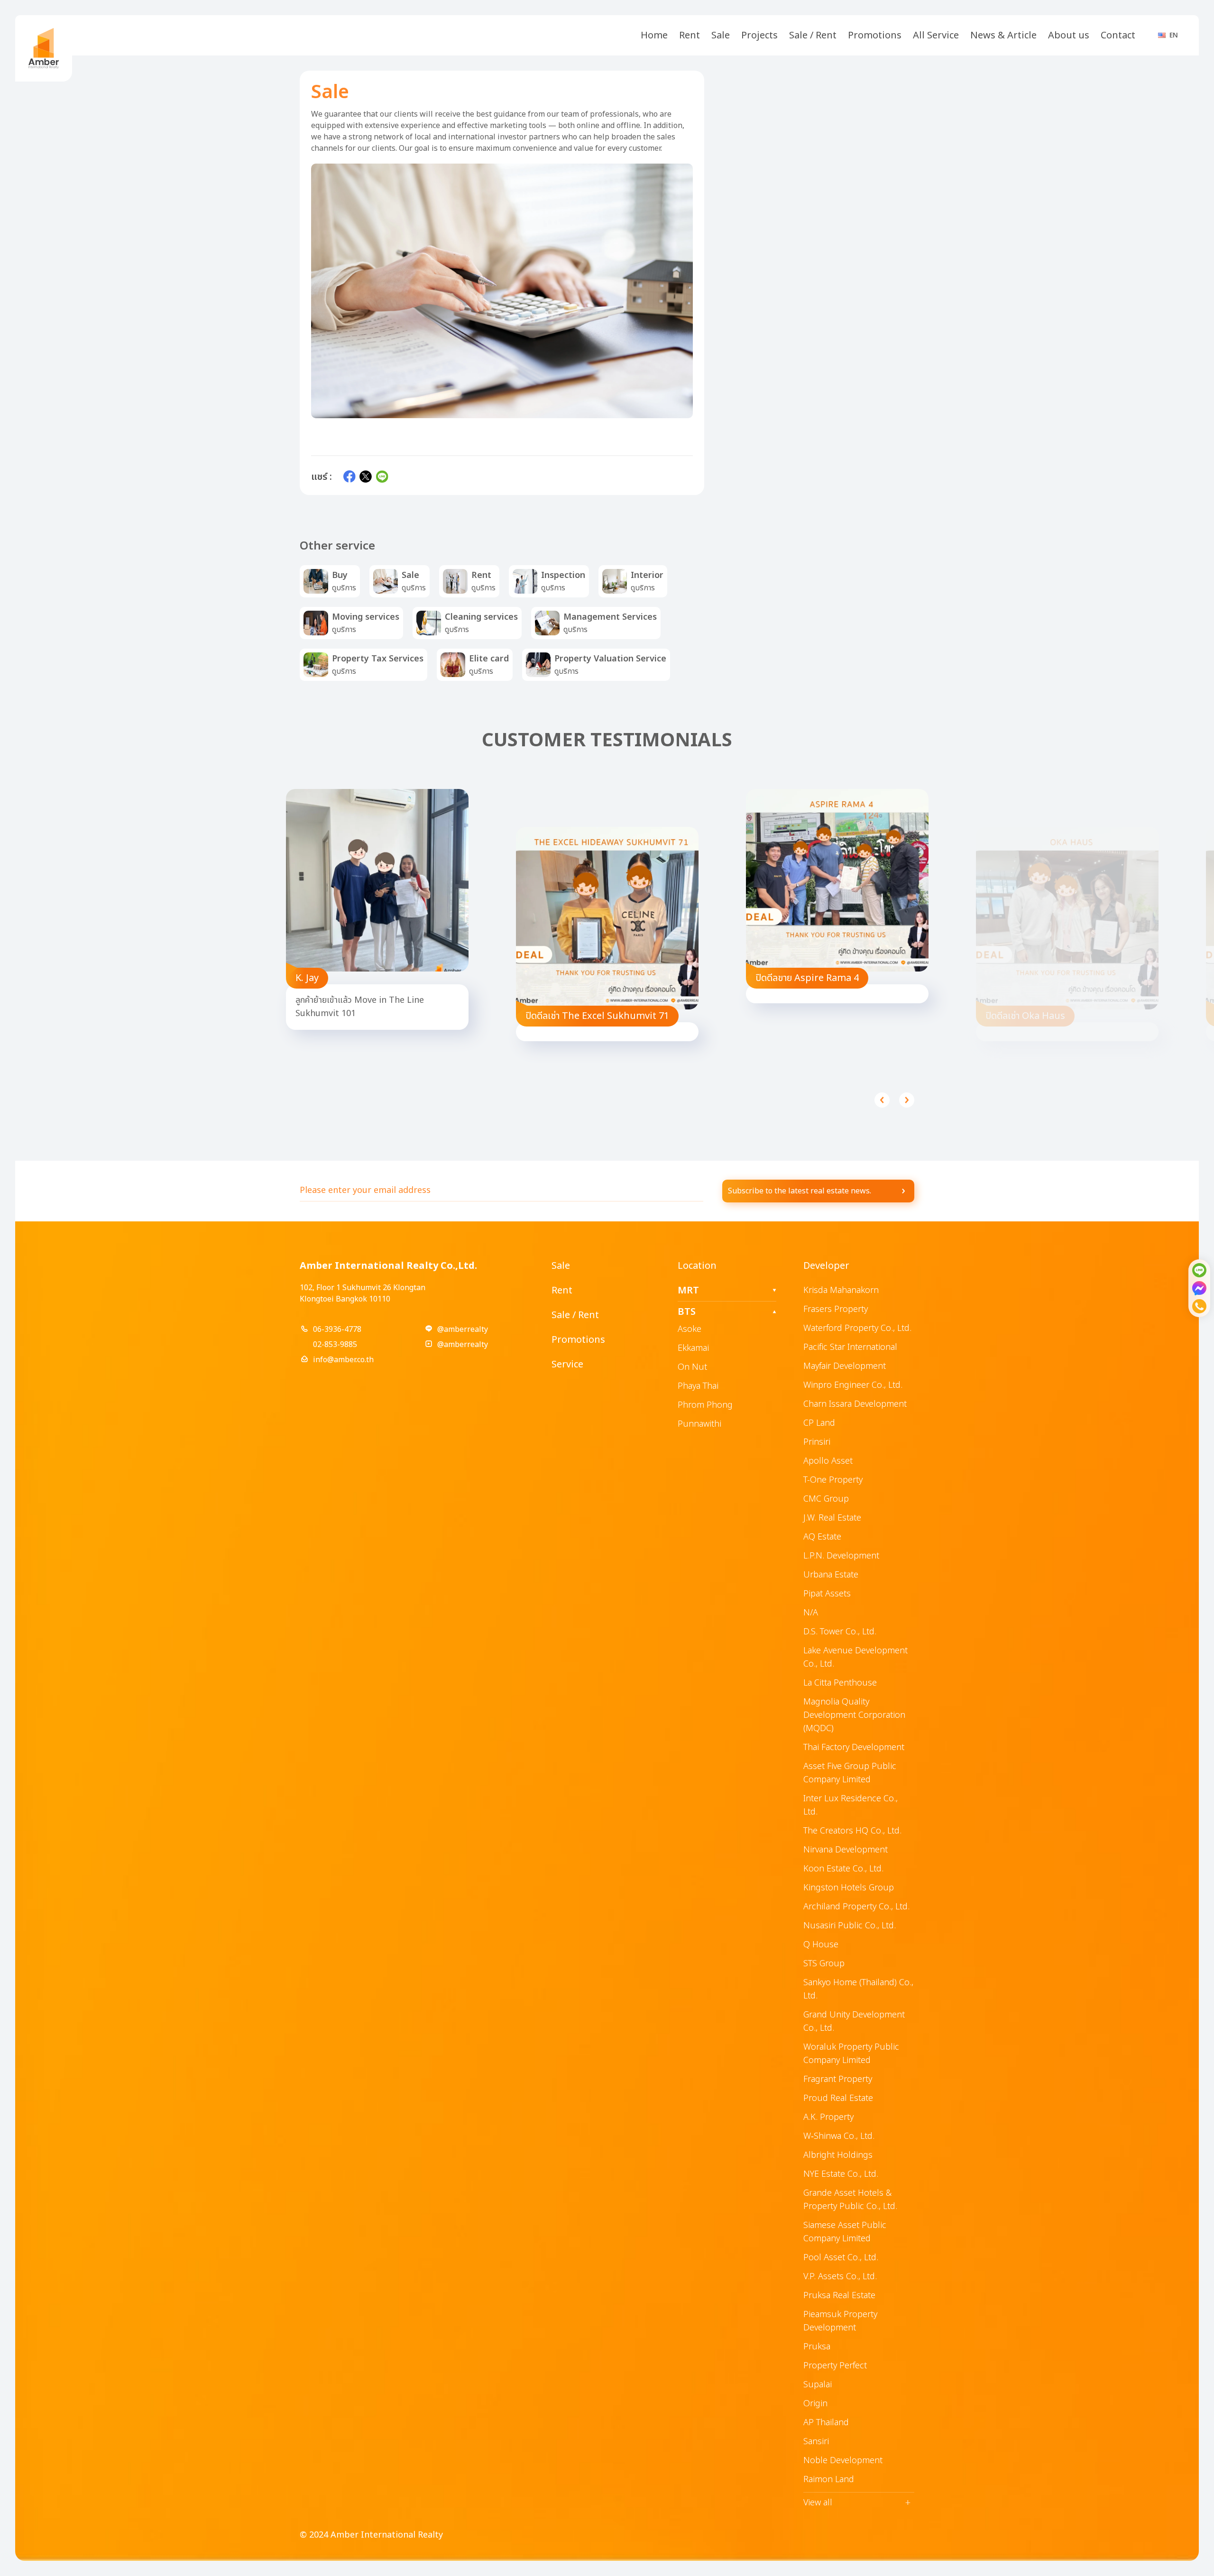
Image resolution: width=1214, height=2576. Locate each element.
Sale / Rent (813, 36)
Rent (690, 36)
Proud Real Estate (838, 2098)
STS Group (824, 1964)
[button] (882, 1100)
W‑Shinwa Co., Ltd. (839, 2136)
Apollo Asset (828, 1461)
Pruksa (817, 2347)
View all (857, 2503)
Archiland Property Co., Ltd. (856, 1907)
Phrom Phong (705, 1405)
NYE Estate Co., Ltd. (841, 2174)
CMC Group (826, 1499)
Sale (721, 36)
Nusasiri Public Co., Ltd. (850, 1926)
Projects (759, 36)
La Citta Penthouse (840, 1683)
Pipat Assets (827, 1594)
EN (1174, 35)
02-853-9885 (335, 1345)
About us (1069, 36)
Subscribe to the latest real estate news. (800, 1191)
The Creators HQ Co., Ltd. (852, 1831)
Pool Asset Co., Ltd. (841, 2258)
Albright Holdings (838, 2155)
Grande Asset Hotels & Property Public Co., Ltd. (850, 2200)
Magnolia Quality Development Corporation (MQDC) (854, 1715)
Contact (1118, 36)
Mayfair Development (845, 1366)
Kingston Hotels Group (849, 1888)
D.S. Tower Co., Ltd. (840, 1632)
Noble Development (843, 2461)
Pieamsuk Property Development (840, 2321)
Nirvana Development (846, 1850)
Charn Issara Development (855, 1404)
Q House (821, 1945)
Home (654, 36)
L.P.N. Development (841, 1556)
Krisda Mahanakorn (841, 1290)
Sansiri (816, 2442)
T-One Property (833, 1480)
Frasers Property (836, 1309)
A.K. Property (828, 2117)
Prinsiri (817, 1442)
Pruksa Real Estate (839, 2296)
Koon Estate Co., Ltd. (843, 1869)
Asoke (690, 1329)
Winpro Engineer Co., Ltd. (853, 1385)
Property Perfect (835, 2366)
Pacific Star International (850, 1347)
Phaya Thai (698, 1386)
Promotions (875, 36)
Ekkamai (693, 1348)
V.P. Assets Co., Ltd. (840, 2277)
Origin (815, 2404)
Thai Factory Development (854, 1747)
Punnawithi (699, 1424)
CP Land (819, 1423)
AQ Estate (822, 1537)
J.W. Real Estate (832, 1518)
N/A (811, 1613)
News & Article (1003, 36)
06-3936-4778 (337, 1329)
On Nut (692, 1367)
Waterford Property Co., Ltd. (857, 1328)
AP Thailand (826, 2423)
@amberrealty (463, 1329)
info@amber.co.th (343, 1360)
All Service (936, 36)
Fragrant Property (838, 2079)
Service (567, 1365)
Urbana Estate (831, 1575)
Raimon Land (829, 2480)
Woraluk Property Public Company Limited (851, 2054)
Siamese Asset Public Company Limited (845, 2232)
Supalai (818, 2385)
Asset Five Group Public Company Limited (850, 1773)
